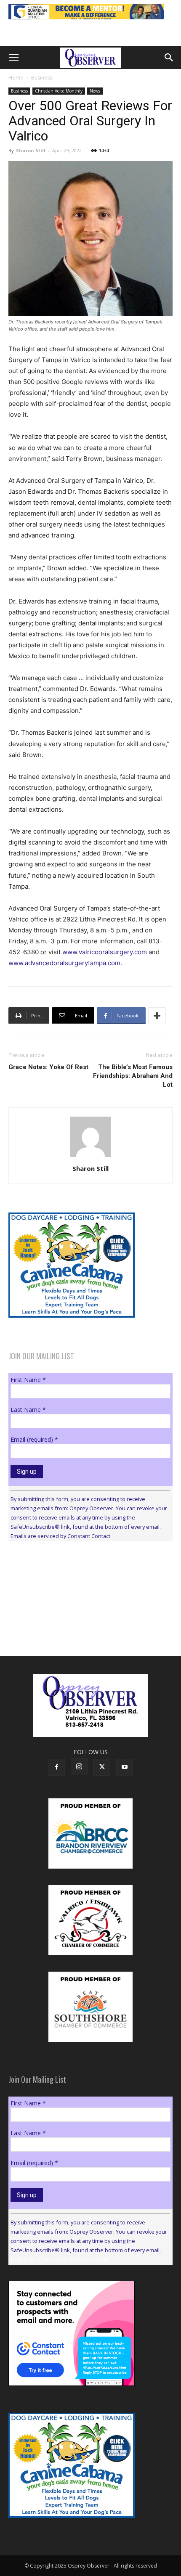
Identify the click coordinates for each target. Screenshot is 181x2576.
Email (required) (34, 1439)
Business (42, 78)
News (95, 91)
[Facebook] (56, 1767)
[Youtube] (125, 1767)
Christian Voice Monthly (59, 91)
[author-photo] (90, 1157)
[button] (13, 58)
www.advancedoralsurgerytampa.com (64, 963)
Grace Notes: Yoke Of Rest (48, 1067)
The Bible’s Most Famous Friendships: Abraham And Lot (133, 1076)
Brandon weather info (72, 1625)
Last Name (28, 1410)
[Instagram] (79, 1767)
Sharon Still (31, 150)
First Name (28, 1380)
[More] (157, 1016)
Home (16, 78)
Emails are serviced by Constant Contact (60, 1536)
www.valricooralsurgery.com (105, 952)
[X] (102, 1767)
